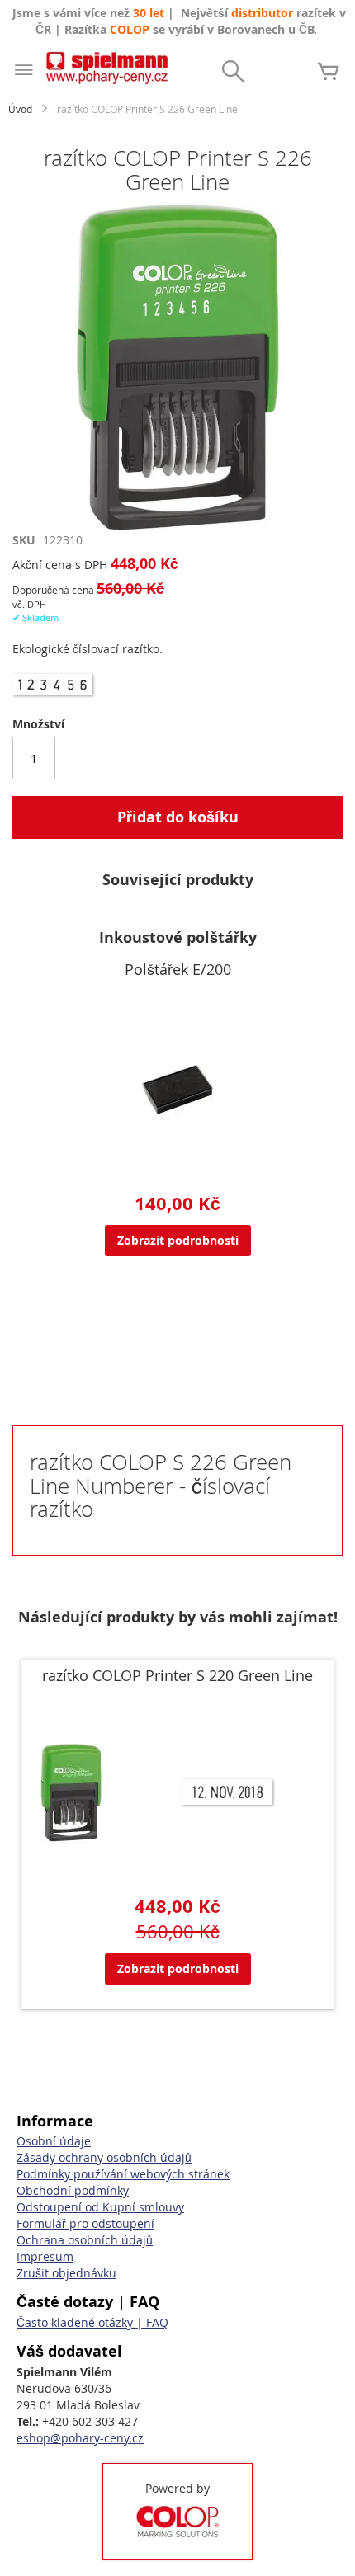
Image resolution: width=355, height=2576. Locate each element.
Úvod (20, 109)
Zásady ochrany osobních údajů (104, 2157)
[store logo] (107, 68)
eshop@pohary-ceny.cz (80, 2438)
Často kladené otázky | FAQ (92, 2322)
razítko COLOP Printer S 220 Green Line (177, 1675)
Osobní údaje (54, 2141)
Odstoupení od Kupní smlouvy (100, 2207)
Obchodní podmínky (73, 2190)
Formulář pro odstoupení (85, 2223)
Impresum (45, 2256)
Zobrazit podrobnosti (178, 1240)
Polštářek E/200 (178, 969)
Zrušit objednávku (66, 2273)
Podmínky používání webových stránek (123, 2174)
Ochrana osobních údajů (85, 2240)
